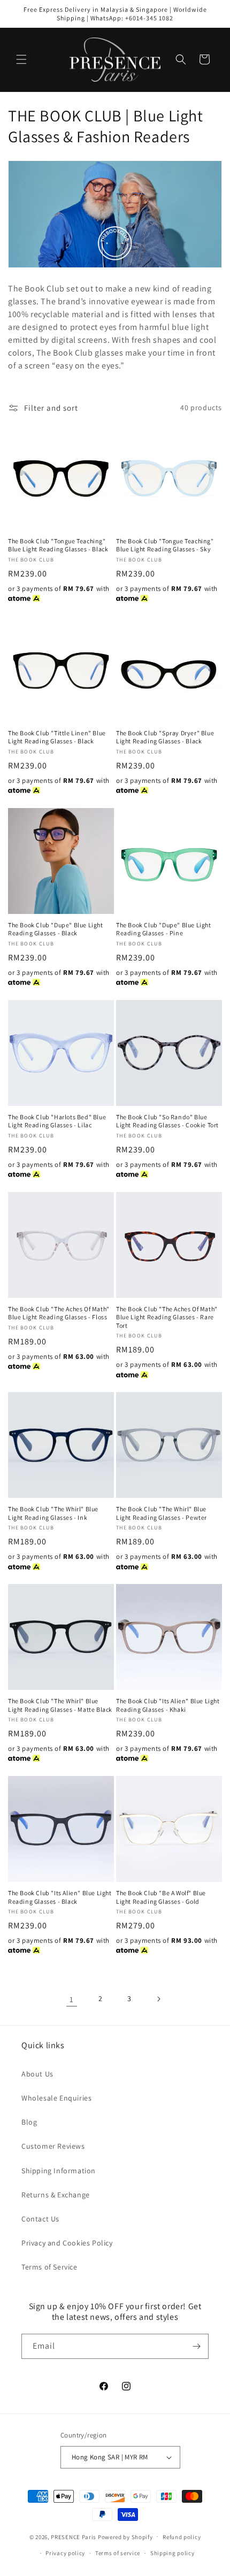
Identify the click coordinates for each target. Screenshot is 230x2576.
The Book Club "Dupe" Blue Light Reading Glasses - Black (56, 929)
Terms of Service (49, 2267)
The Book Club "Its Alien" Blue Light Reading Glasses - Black (60, 1897)
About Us (37, 2074)
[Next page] (158, 1999)
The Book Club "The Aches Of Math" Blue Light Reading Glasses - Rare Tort (167, 1317)
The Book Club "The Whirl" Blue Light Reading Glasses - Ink (53, 1513)
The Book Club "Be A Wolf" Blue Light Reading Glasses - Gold (161, 1897)
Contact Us (40, 2219)
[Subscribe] (196, 2346)
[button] (21, 59)
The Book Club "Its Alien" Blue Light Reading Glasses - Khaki (168, 1705)
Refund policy (182, 2537)
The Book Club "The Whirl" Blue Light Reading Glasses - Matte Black (60, 1705)
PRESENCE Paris (74, 2536)
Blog (29, 2122)
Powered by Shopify (125, 2536)
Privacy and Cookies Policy (67, 2243)
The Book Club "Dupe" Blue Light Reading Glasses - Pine (164, 929)
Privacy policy (65, 2553)
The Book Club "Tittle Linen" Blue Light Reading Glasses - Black (57, 737)
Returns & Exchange (56, 2195)
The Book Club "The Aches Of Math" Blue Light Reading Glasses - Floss (59, 1313)
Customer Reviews (53, 2146)
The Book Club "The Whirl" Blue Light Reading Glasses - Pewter (162, 1513)
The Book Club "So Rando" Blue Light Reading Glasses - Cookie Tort (167, 1121)
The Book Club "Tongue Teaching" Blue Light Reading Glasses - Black (58, 545)
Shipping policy (172, 2553)
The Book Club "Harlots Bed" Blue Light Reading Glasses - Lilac (57, 1121)
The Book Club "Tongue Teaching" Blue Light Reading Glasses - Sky (165, 545)
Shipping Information (59, 2171)
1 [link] (72, 1999)
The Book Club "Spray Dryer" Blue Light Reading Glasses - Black (165, 737)
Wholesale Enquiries (56, 2098)
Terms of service (118, 2553)
